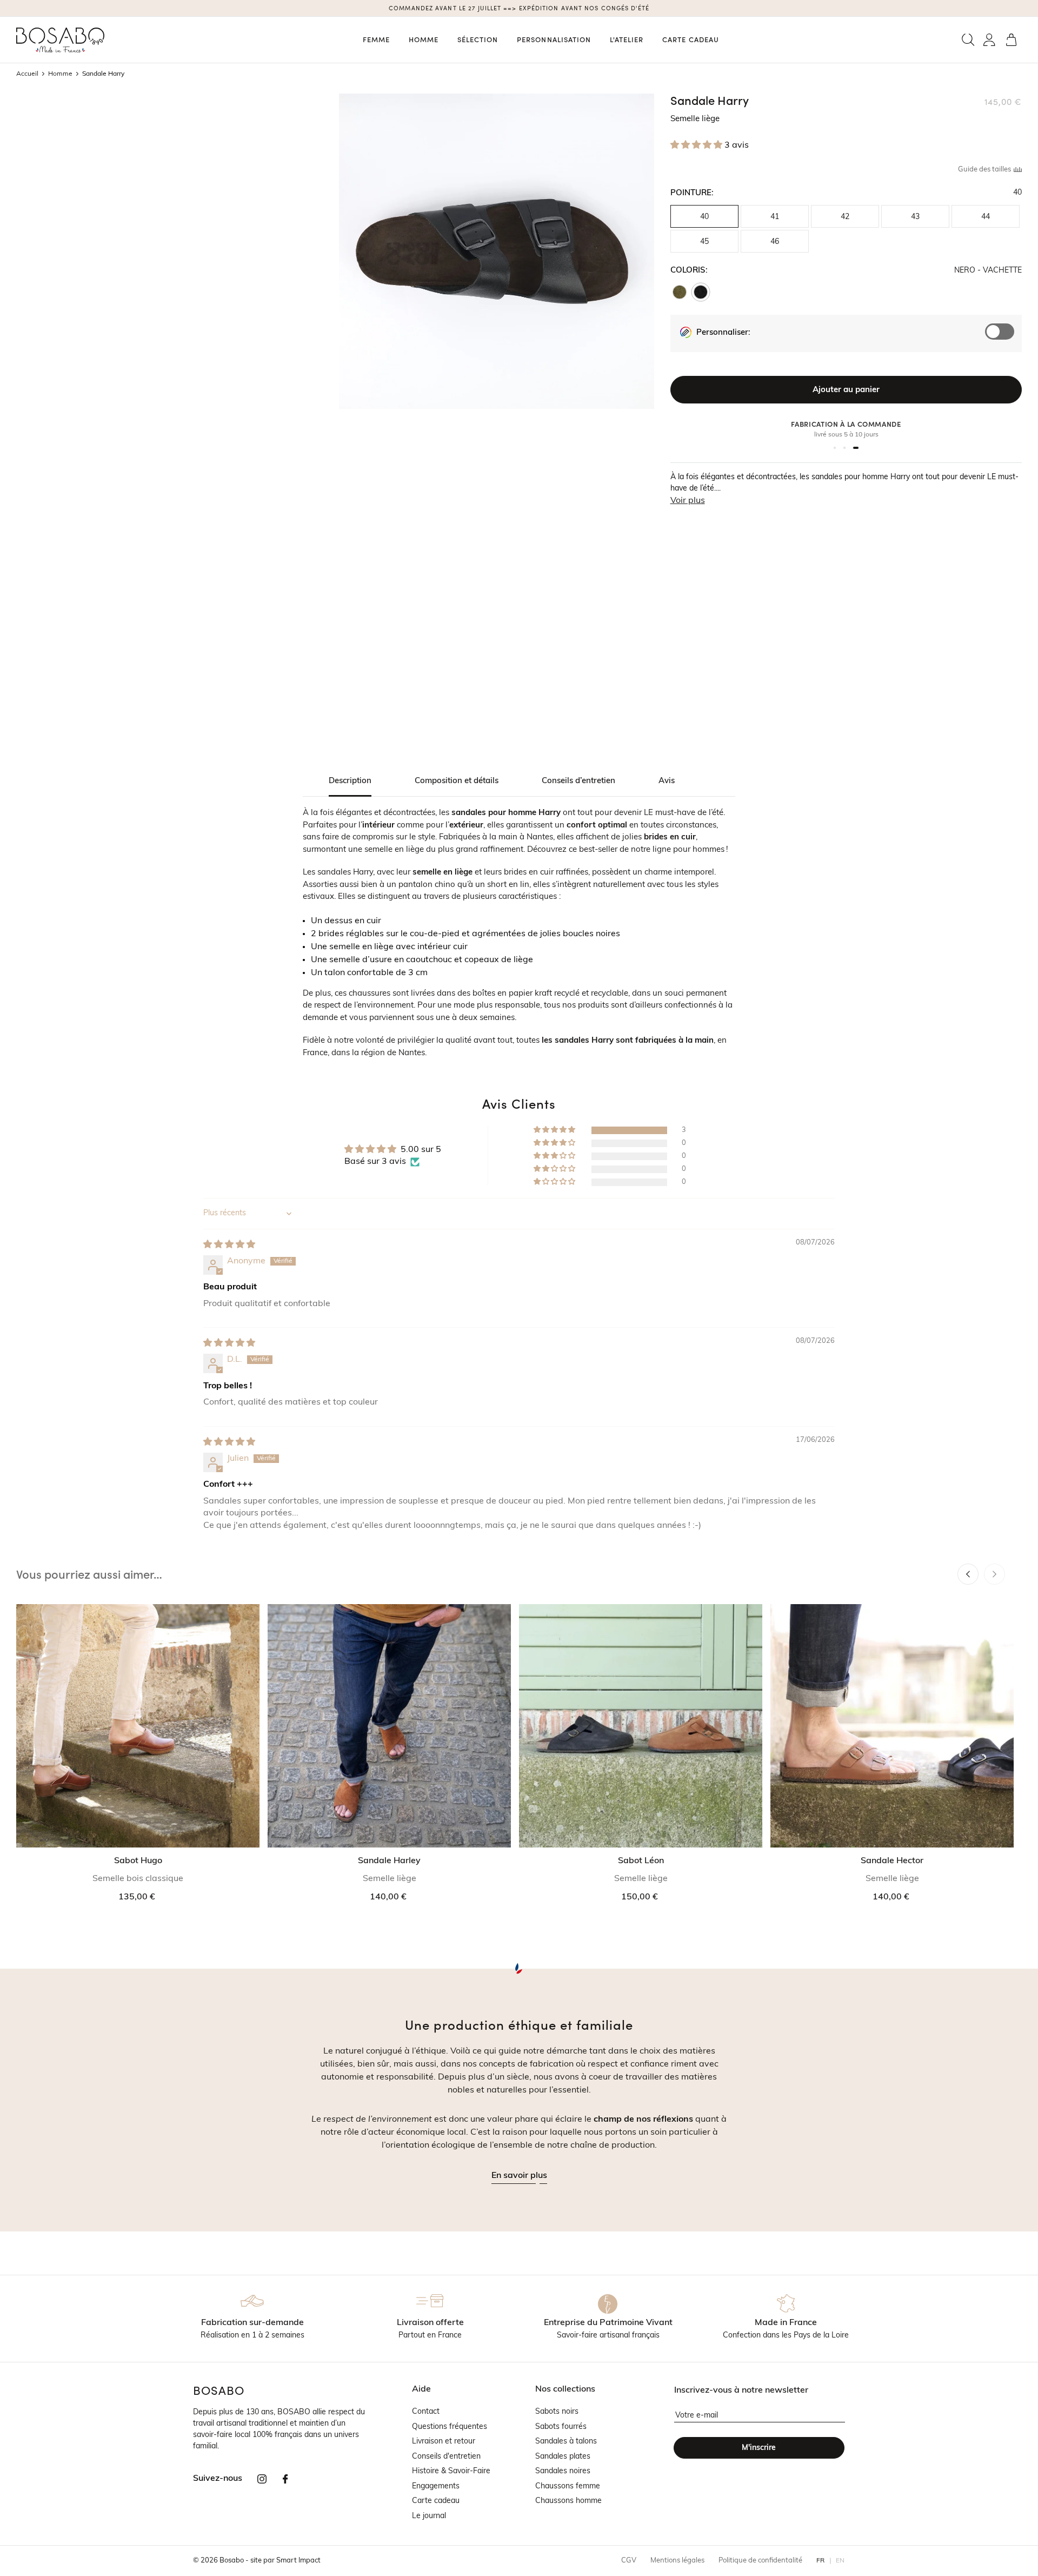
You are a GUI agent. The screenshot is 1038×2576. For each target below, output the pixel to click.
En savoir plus (519, 2176)
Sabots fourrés (561, 2427)
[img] (229, 1245)
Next (994, 1574)
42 (845, 217)
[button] (968, 40)
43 (915, 217)
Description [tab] (350, 781)
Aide (421, 2389)
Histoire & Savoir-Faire (451, 2471)
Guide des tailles (985, 170)
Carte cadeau (436, 2501)
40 (704, 217)
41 (775, 217)
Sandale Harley (389, 1861)
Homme (60, 74)
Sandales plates (563, 2457)
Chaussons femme (568, 2486)
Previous (968, 1574)
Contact (426, 2412)
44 (986, 217)
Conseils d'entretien (446, 2457)
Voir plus (688, 501)
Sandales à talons (566, 2442)
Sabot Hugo (138, 1861)
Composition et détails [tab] (457, 781)
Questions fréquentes (450, 2427)
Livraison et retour (444, 2442)
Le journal (429, 2516)
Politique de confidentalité (760, 2561)
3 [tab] (856, 448)
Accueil (27, 74)
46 (775, 242)
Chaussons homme (568, 2501)
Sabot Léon (641, 1861)
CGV (629, 2561)
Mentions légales (677, 2561)
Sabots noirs (557, 2412)
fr (821, 2561)
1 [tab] (835, 448)
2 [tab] (844, 448)
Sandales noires (563, 2471)
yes (1004, 337)
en (840, 2561)
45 (704, 242)
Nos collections (565, 2389)
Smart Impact (298, 2561)
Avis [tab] (667, 781)
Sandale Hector (892, 1861)
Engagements (436, 2486)
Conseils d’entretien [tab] (578, 781)
